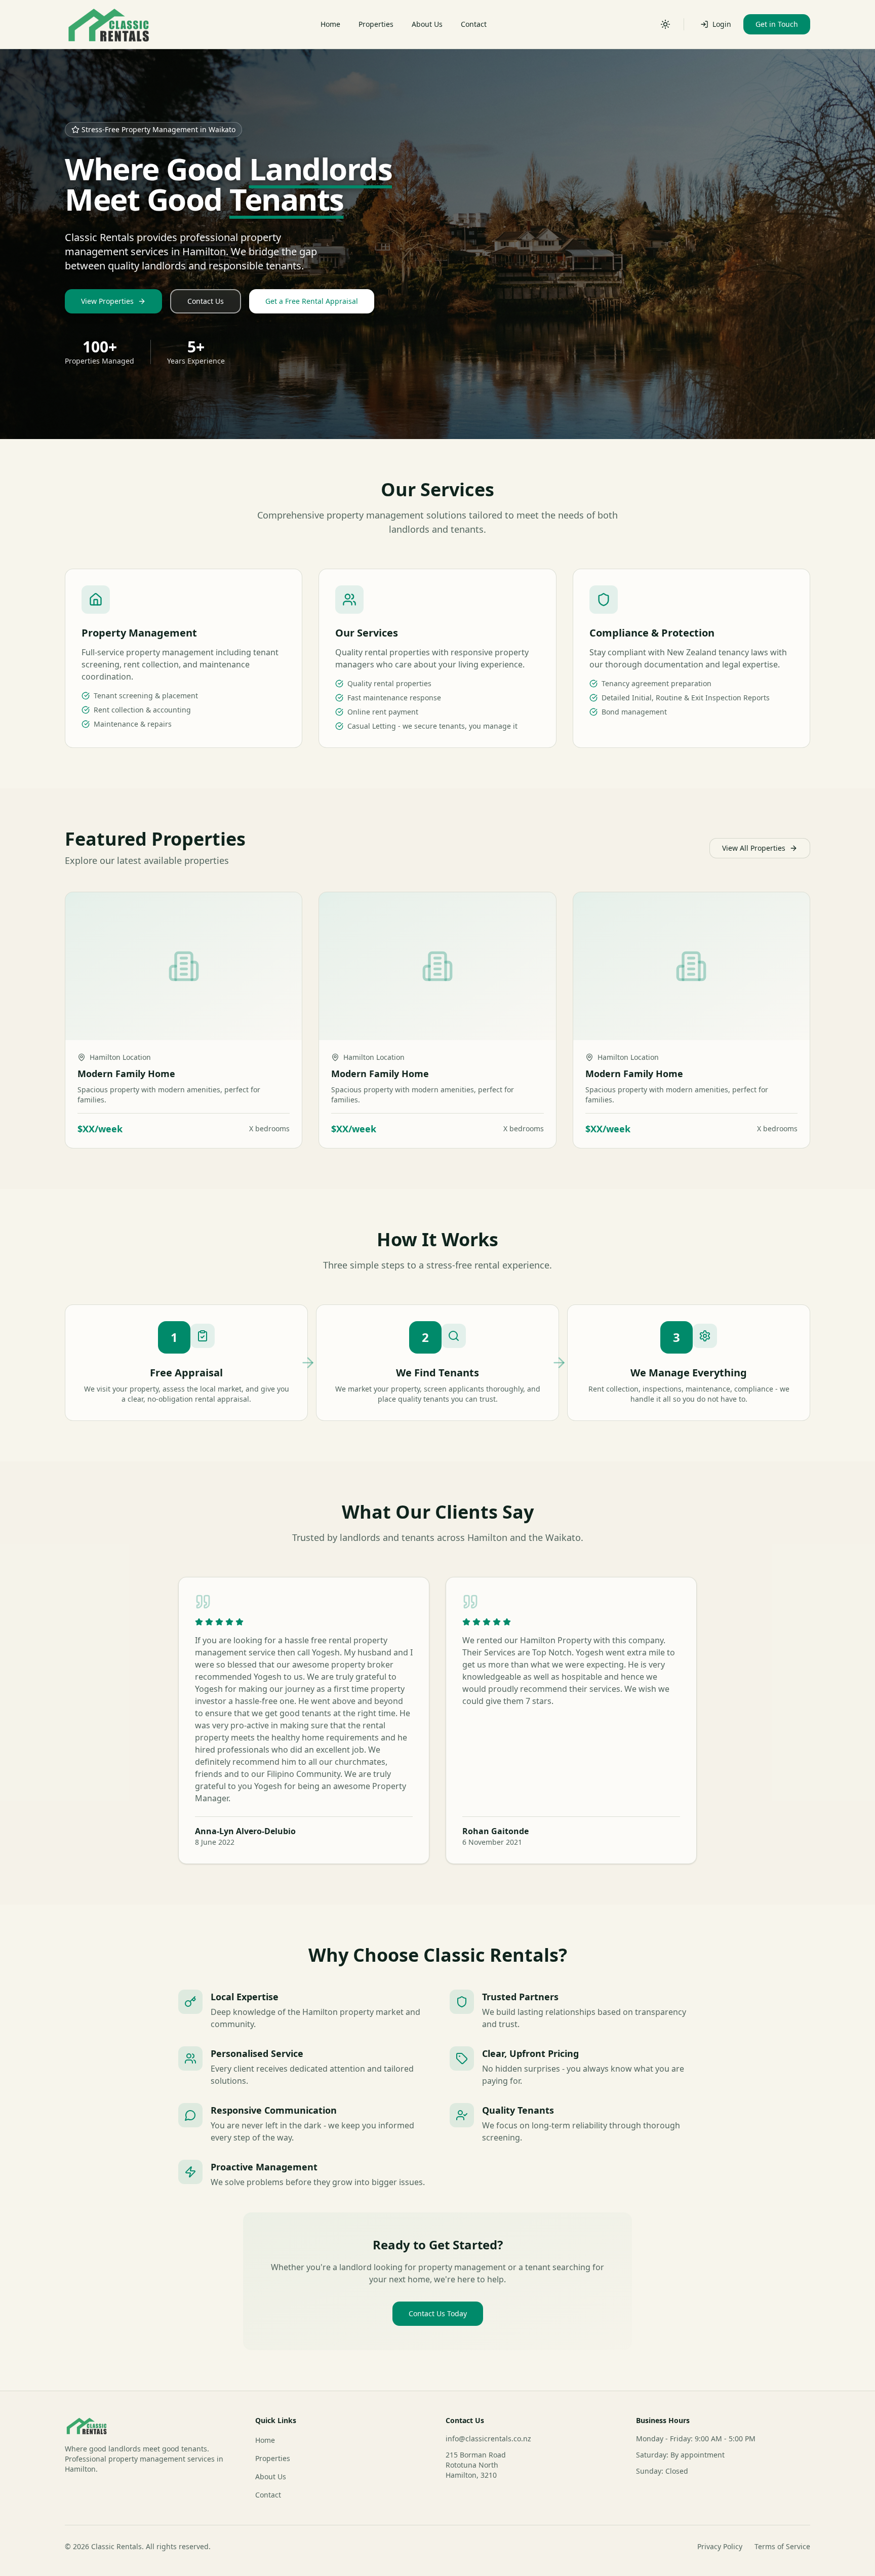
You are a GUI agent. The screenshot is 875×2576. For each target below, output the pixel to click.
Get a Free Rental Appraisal (312, 301)
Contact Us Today (438, 2313)
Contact (474, 24)
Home (330, 24)
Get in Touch (777, 24)
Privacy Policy (720, 2546)
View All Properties (754, 848)
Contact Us (206, 301)
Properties (376, 24)
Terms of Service (782, 2546)
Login (722, 24)
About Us (427, 24)
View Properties (107, 301)
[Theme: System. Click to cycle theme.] (665, 24)
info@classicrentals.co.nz (488, 2439)
